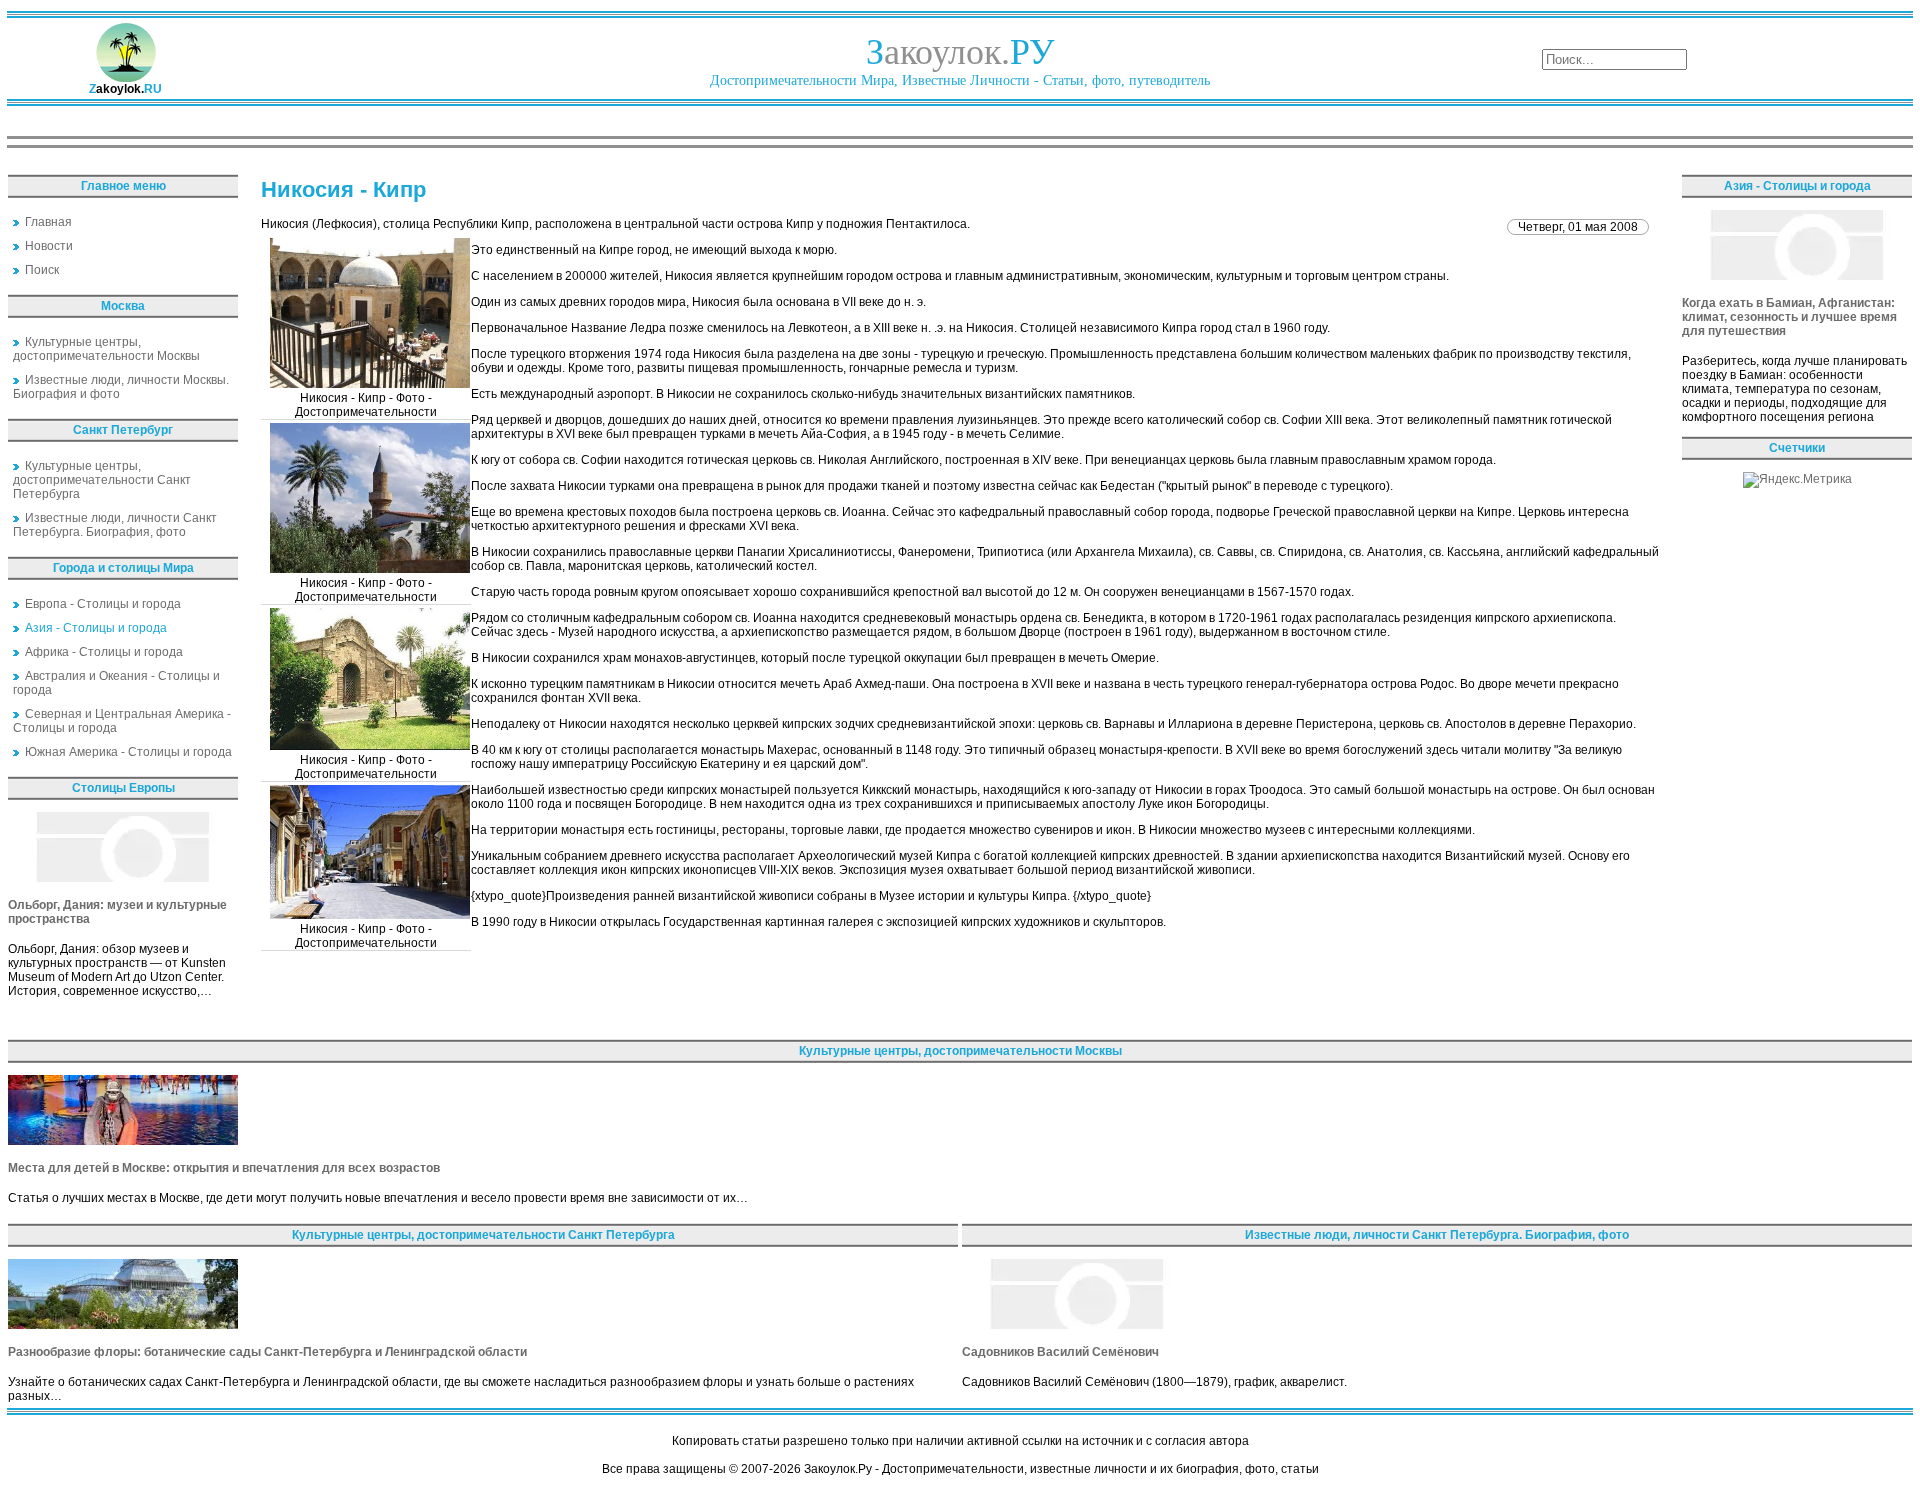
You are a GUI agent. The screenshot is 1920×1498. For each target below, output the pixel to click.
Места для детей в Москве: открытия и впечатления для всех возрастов (224, 1168)
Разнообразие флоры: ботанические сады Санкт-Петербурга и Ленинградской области (267, 1352)
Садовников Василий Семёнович (1060, 1352)
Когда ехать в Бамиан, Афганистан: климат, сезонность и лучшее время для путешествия (1789, 317)
